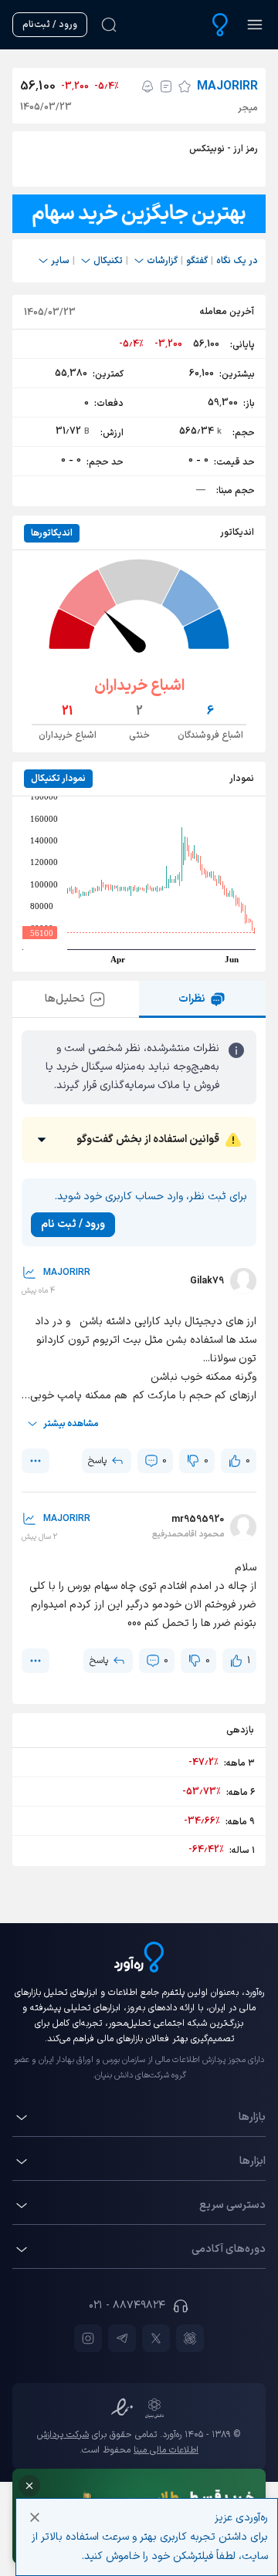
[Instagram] (88, 2338)
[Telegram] (122, 2338)
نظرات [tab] (192, 999)
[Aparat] (190, 2338)
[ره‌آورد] (220, 25)
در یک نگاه (237, 261)
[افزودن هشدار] (147, 86)
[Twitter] (156, 2338)
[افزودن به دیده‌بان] (185, 86)
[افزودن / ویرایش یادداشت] (166, 86)
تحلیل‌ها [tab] (65, 999)
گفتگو (197, 261)
